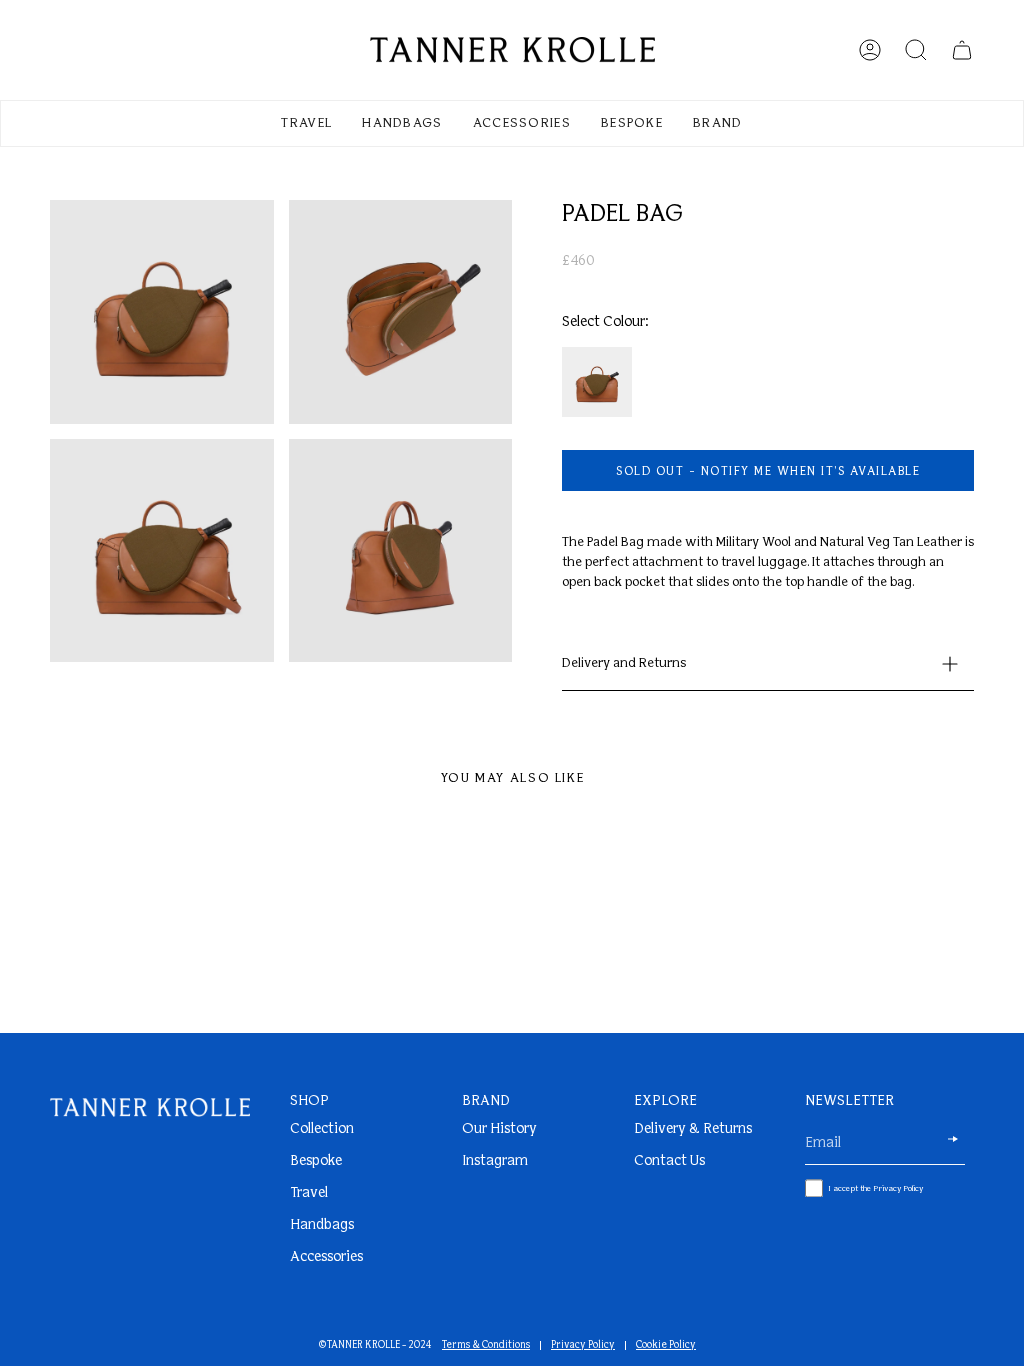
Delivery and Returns (624, 663)
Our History (499, 1129)
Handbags (322, 1225)
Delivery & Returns (693, 1129)
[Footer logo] (150, 1107)
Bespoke (316, 1161)
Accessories (326, 1257)
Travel (309, 1193)
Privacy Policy (583, 1345)
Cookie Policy (666, 1345)
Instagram (495, 1161)
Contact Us (669, 1161)
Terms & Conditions (486, 1345)
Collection (322, 1129)
